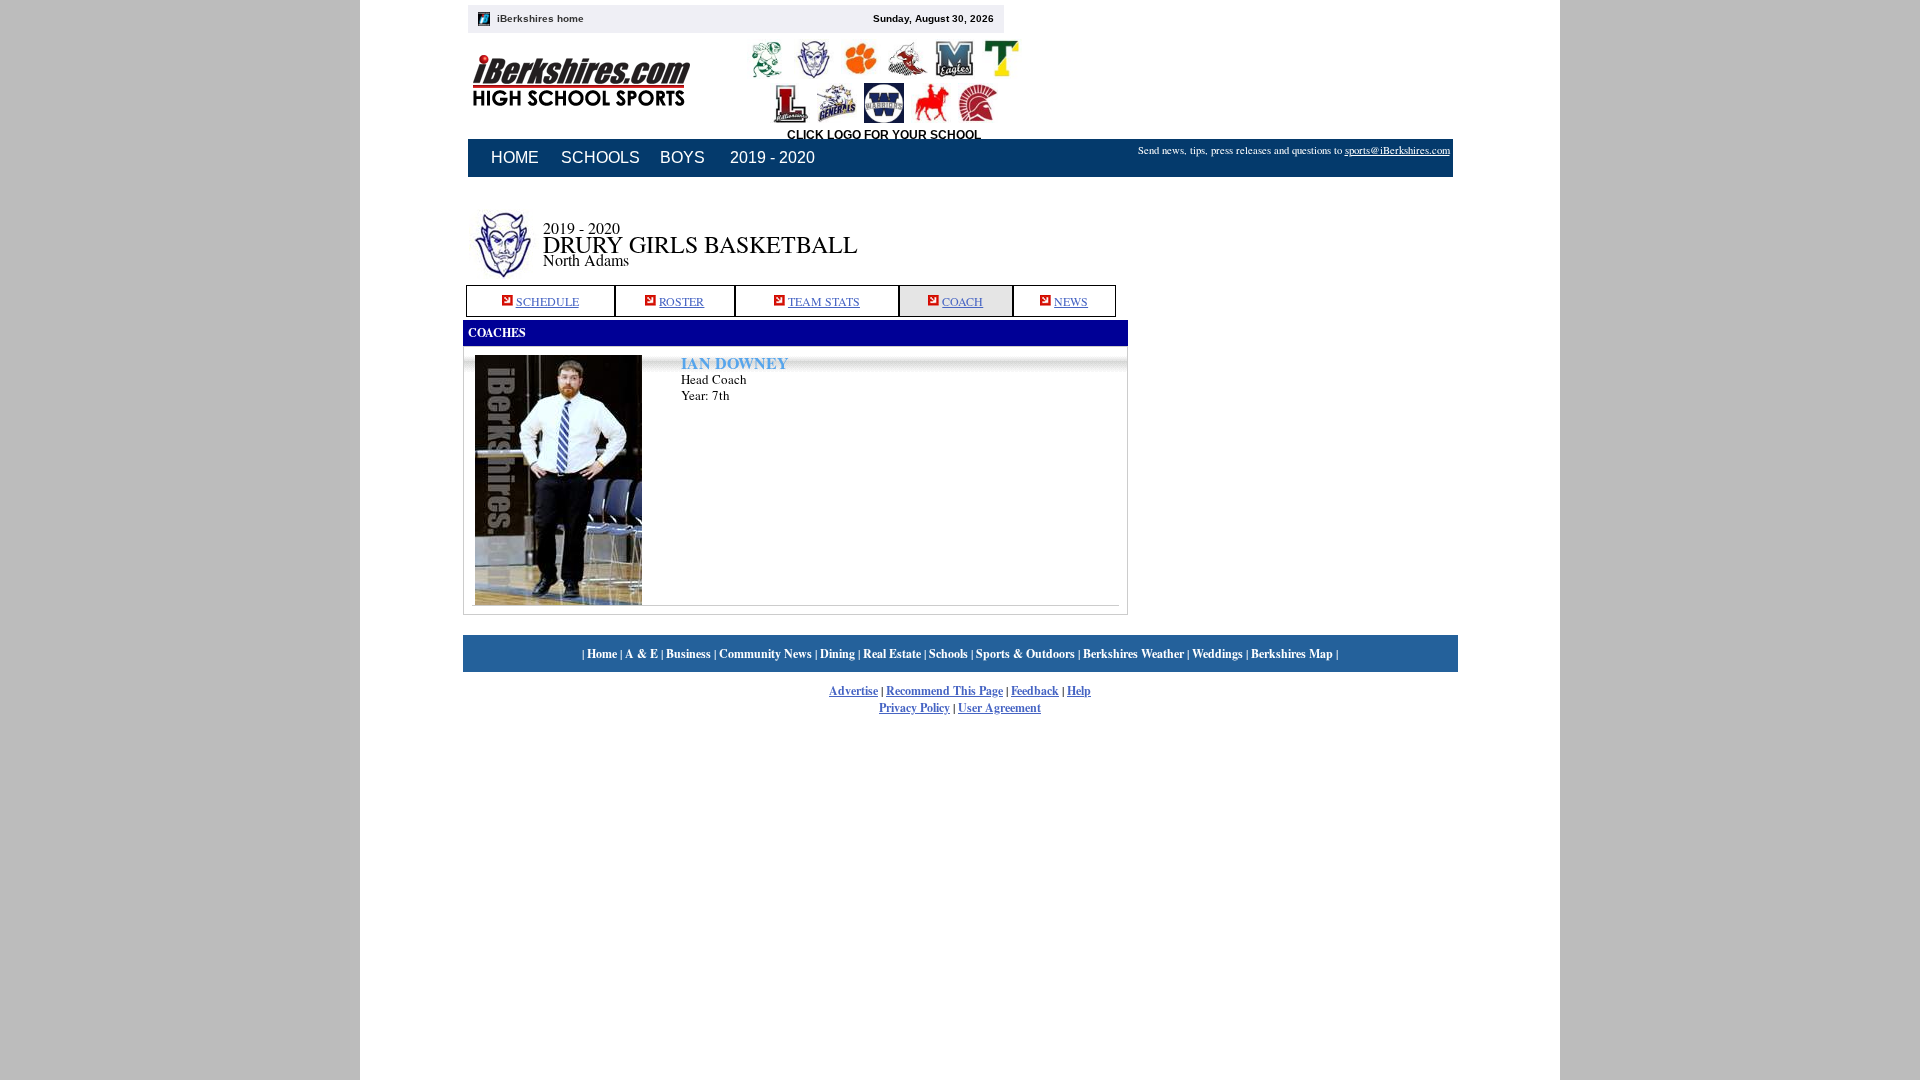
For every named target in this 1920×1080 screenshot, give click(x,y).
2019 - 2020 (772, 157)
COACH (962, 301)
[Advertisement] (1293, 233)
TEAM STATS (824, 301)
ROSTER (681, 301)
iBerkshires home (540, 18)
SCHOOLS (600, 157)
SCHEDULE (547, 301)
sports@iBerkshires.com (1397, 150)
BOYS (682, 157)
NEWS (1071, 301)
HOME (515, 157)
